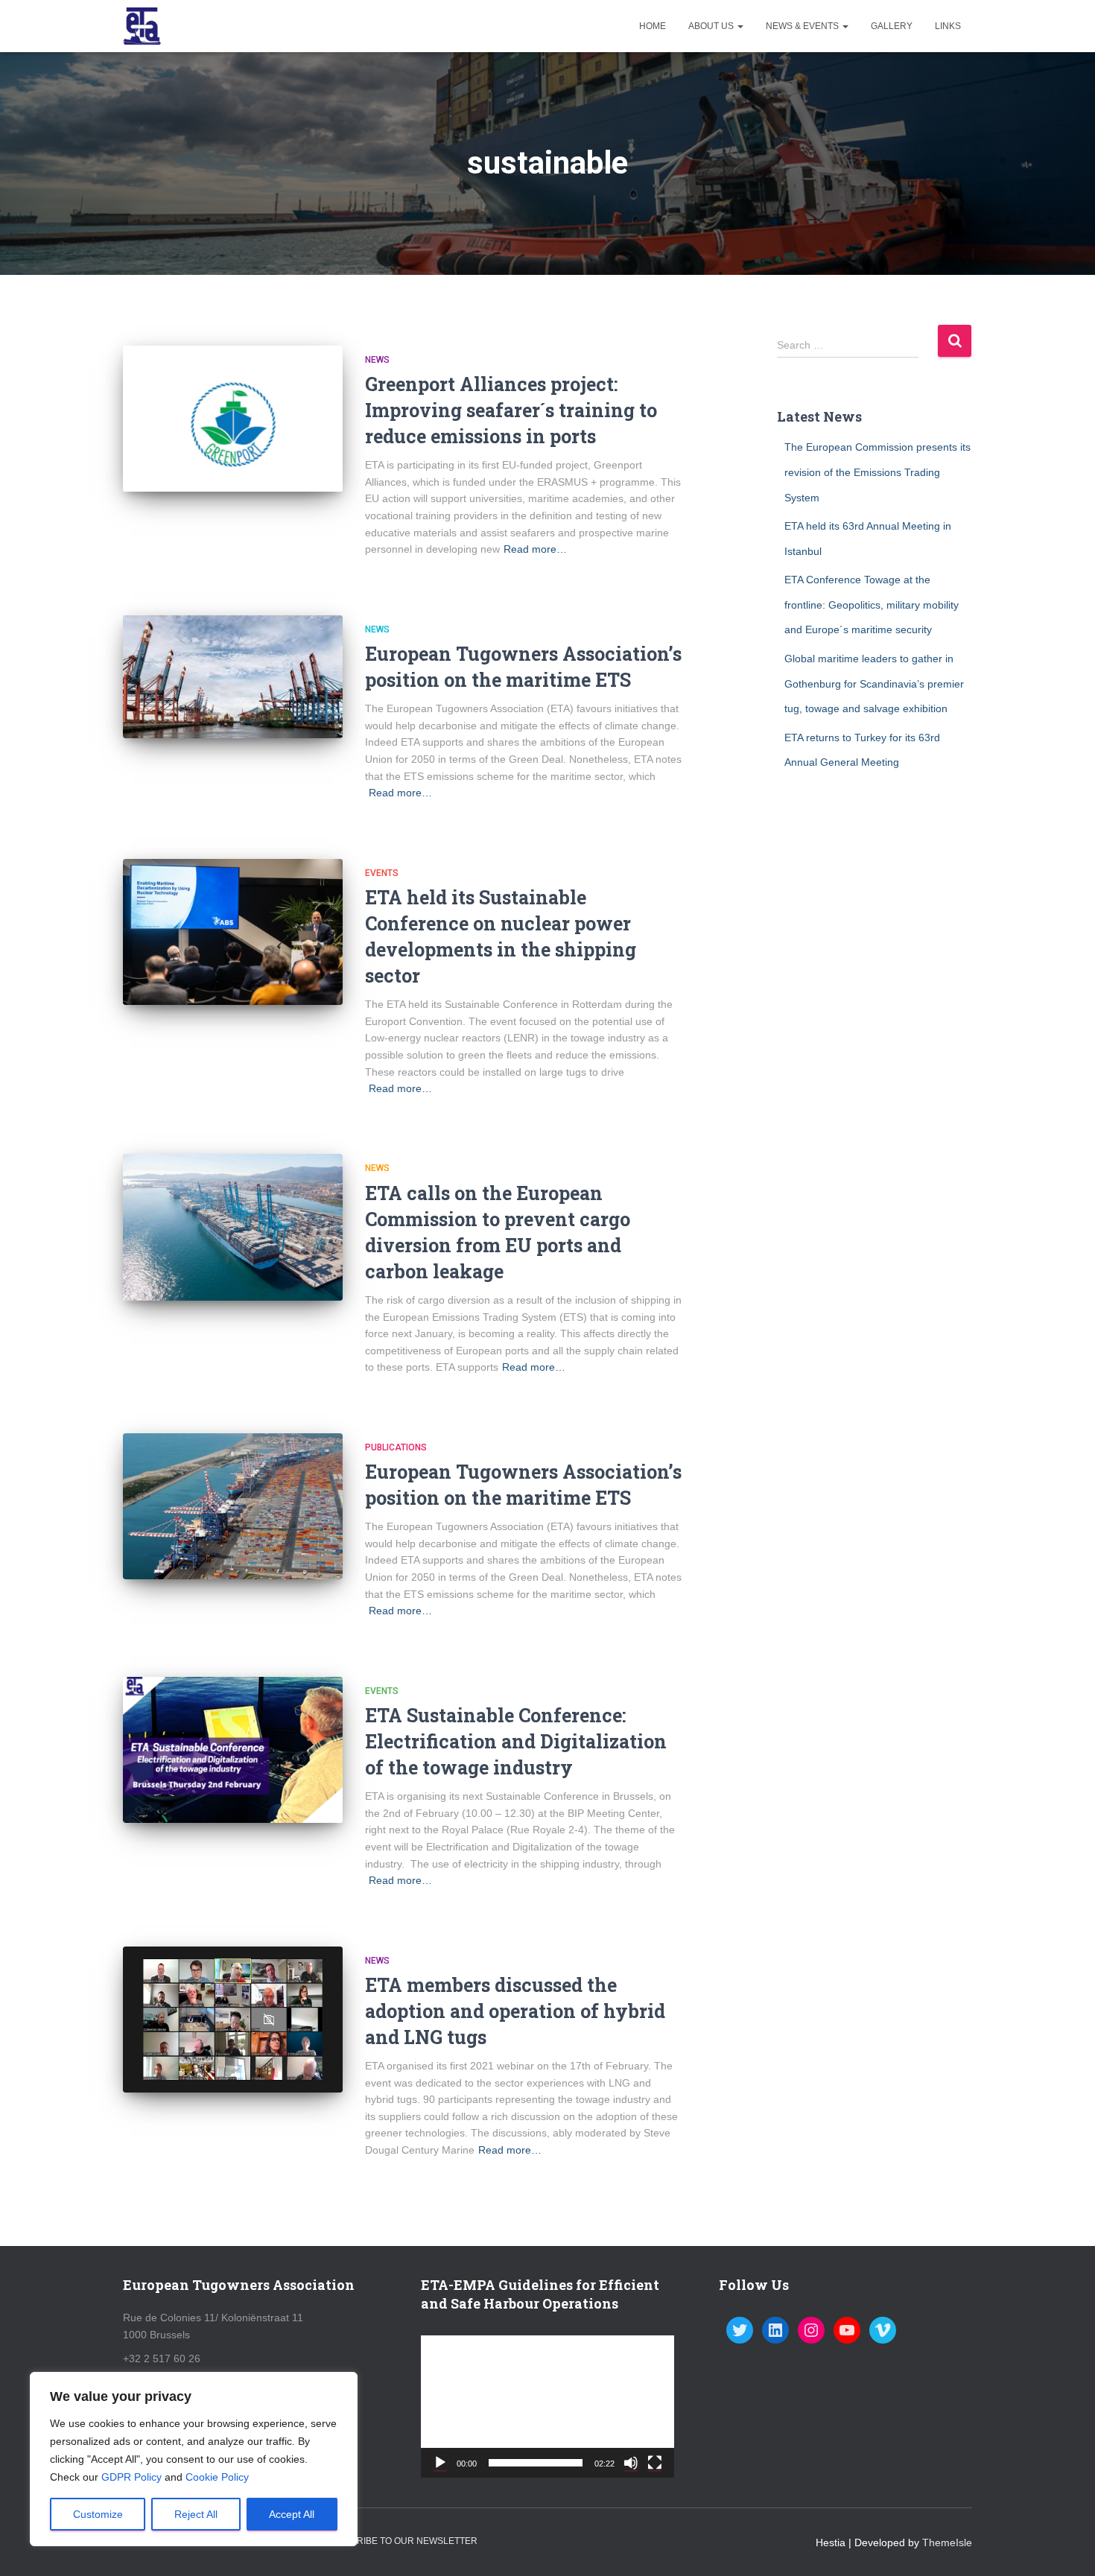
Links (948, 26)
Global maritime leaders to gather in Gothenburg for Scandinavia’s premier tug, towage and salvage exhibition (874, 683)
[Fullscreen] (655, 2463)
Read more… (535, 549)
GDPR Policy (131, 2477)
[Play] (440, 2463)
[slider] (536, 2463)
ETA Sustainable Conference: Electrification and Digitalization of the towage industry (516, 1741)
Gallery (892, 26)
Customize (98, 2514)
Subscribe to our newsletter (401, 2541)
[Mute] (631, 2463)
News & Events (803, 26)
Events (382, 873)
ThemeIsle (947, 2542)
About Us (712, 26)
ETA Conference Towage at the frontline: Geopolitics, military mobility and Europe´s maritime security (872, 605)
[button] (547, 2407)
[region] (194, 2459)
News (377, 360)
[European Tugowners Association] (142, 26)
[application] (547, 2407)
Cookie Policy (217, 2477)
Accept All (292, 2514)
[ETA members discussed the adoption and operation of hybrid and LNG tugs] (233, 2020)
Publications (396, 1447)
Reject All (196, 2514)
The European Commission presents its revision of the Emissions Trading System (877, 472)
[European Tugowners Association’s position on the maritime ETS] (233, 677)
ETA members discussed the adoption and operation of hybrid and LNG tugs (515, 2011)
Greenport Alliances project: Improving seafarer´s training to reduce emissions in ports (511, 410)
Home (653, 26)
